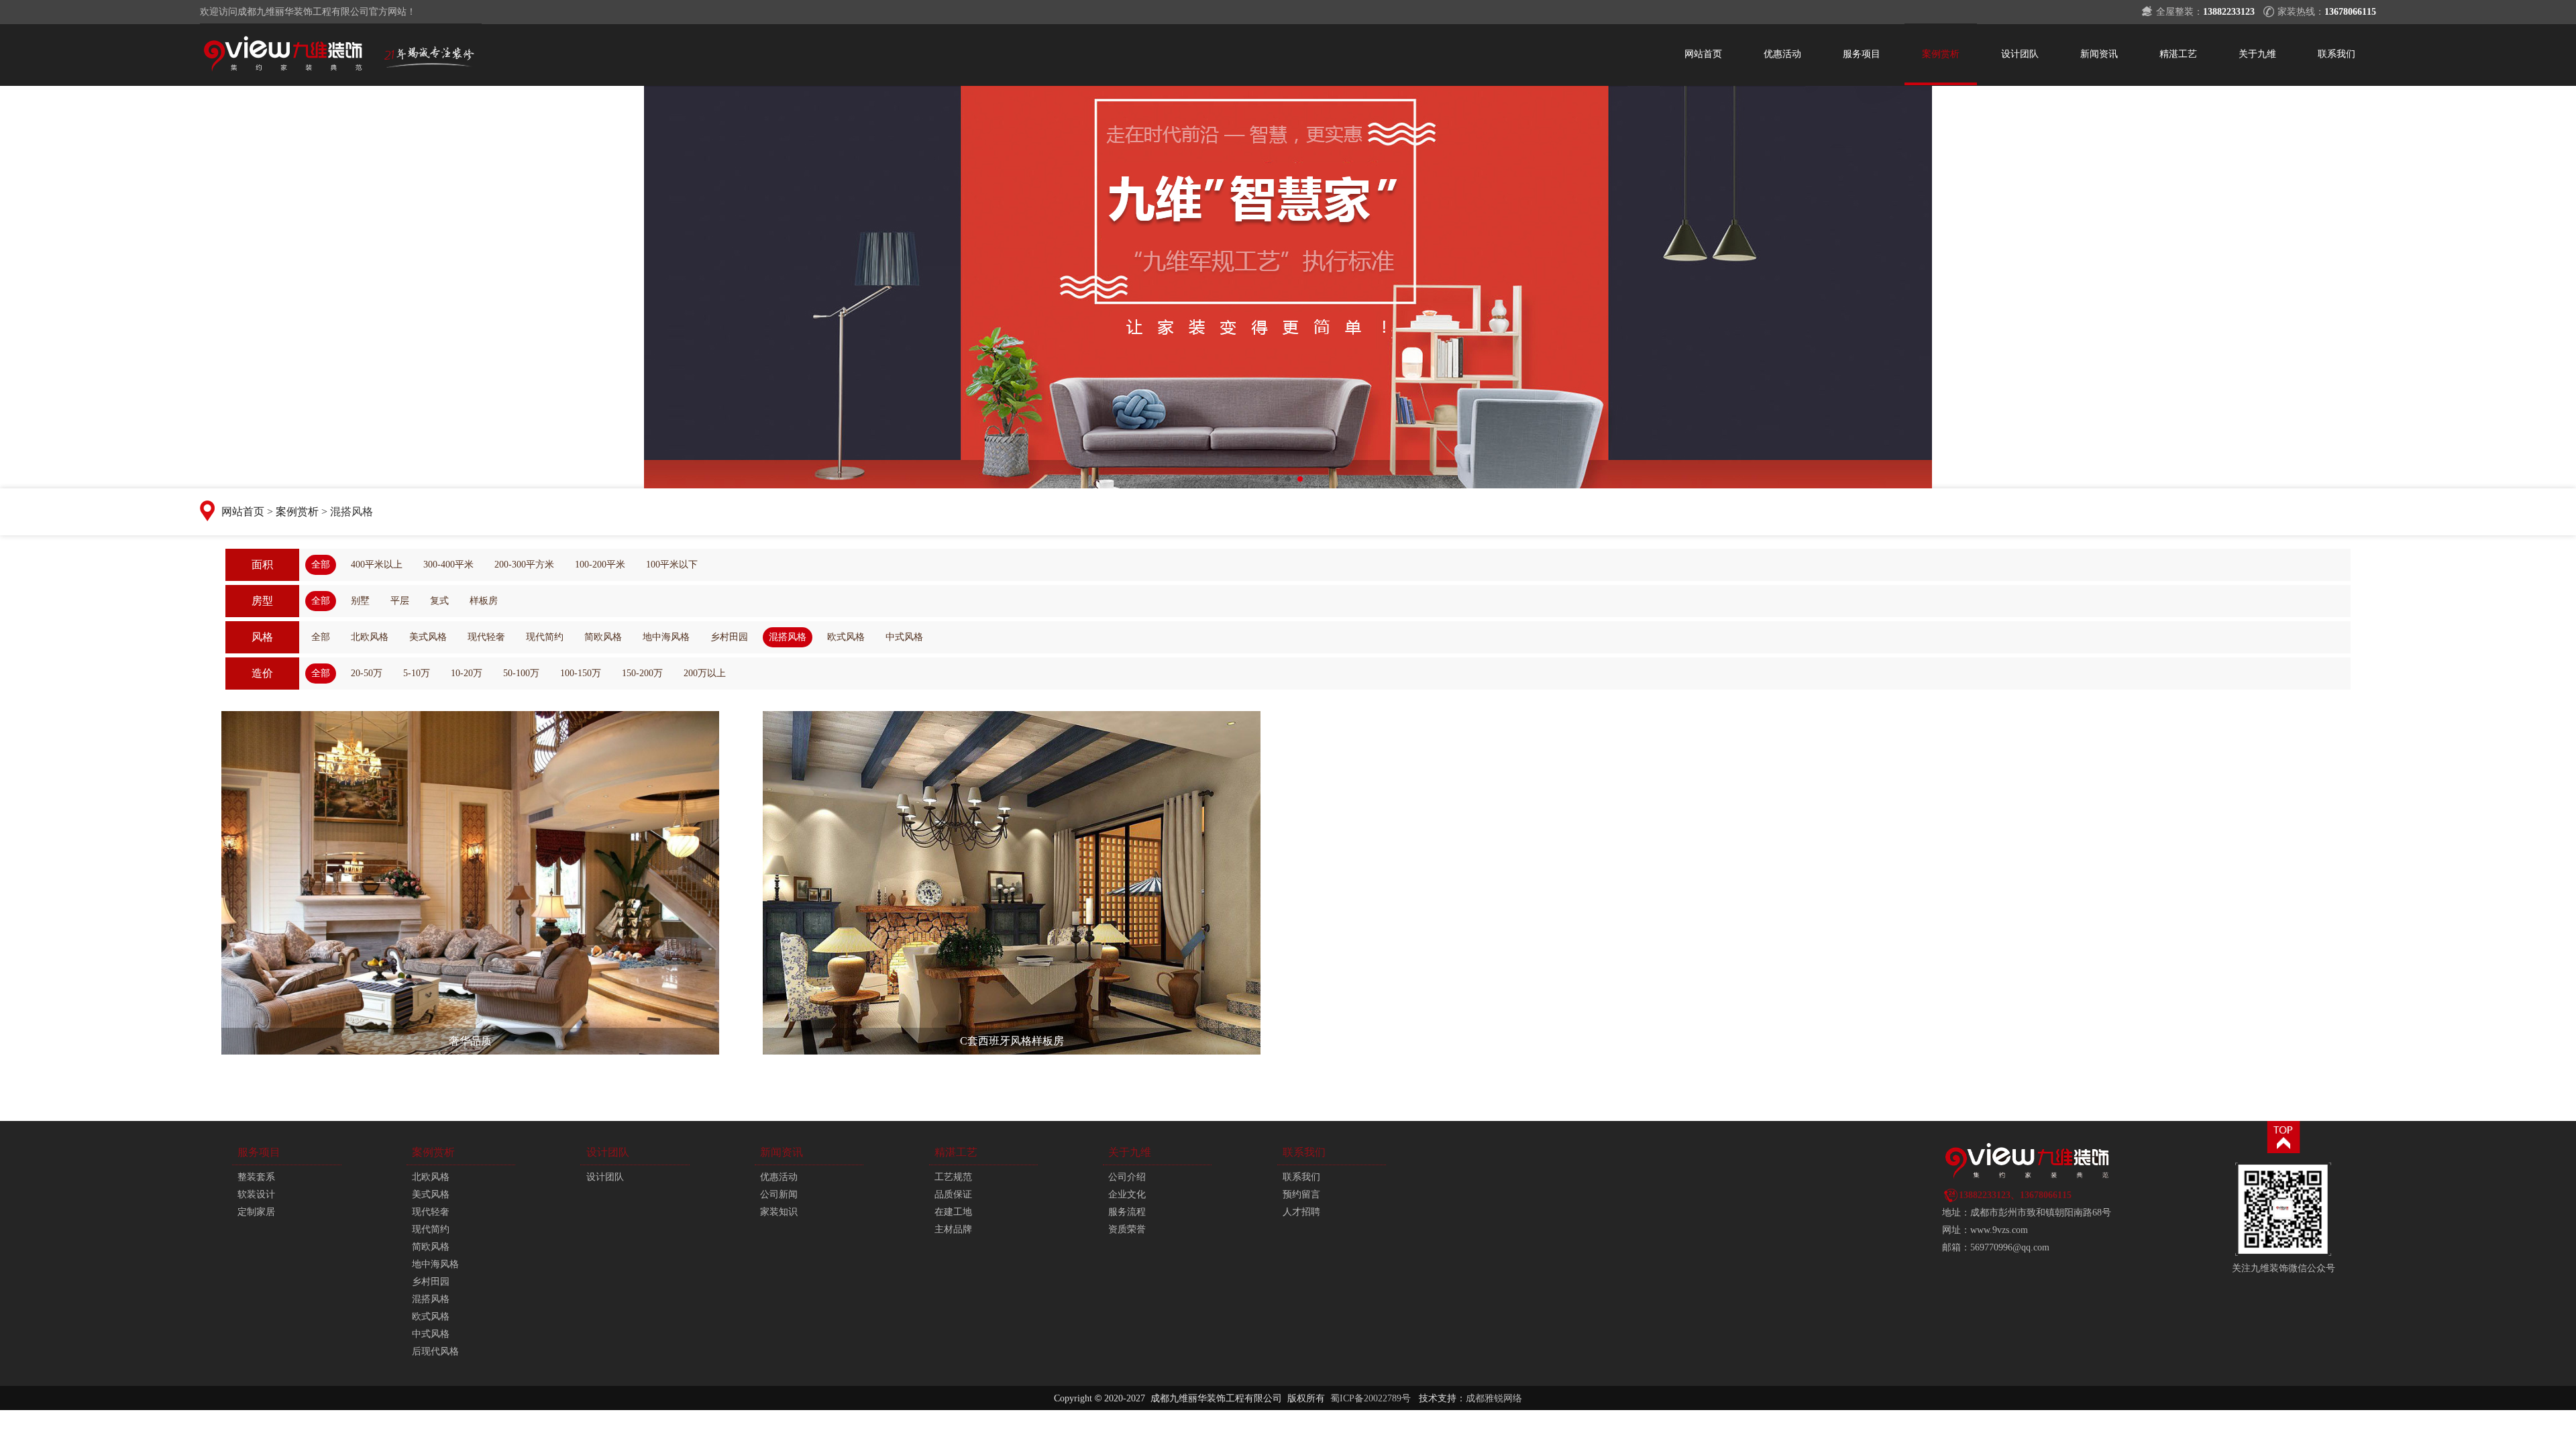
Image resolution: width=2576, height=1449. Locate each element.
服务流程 (1127, 1212)
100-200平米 (600, 565)
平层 (400, 601)
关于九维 (2257, 54)
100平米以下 (672, 565)
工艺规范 (953, 1177)
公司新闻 (779, 1194)
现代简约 (545, 637)
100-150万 (581, 673)
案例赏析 (1941, 54)
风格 (262, 637)
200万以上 (705, 673)
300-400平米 (448, 565)
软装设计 (256, 1194)
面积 (262, 565)
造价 (262, 673)
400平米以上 (377, 565)
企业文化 (1127, 1194)
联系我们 (2337, 54)
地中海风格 (666, 637)
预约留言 (1301, 1194)
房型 (262, 601)
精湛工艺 (2178, 54)
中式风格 (904, 637)
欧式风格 (846, 637)
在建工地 (953, 1212)
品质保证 (953, 1194)
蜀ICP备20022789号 (1371, 1398)
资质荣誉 (1127, 1229)
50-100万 (521, 673)
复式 (439, 601)
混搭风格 (788, 637)
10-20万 (467, 673)
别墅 (360, 601)
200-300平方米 (524, 565)
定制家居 (256, 1212)
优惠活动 (1782, 54)
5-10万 (417, 673)
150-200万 (642, 673)
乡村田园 (729, 637)
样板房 (484, 601)
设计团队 (2020, 54)
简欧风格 (603, 637)
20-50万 (367, 673)
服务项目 (1862, 54)
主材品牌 (953, 1229)
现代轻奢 (486, 637)
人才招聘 (1301, 1212)
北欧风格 (370, 637)
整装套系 (256, 1177)
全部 (321, 565)
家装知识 (779, 1212)
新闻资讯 (2099, 54)
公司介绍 (1127, 1177)
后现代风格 (435, 1351)
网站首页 (1703, 54)
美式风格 (428, 637)
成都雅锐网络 (1494, 1398)
